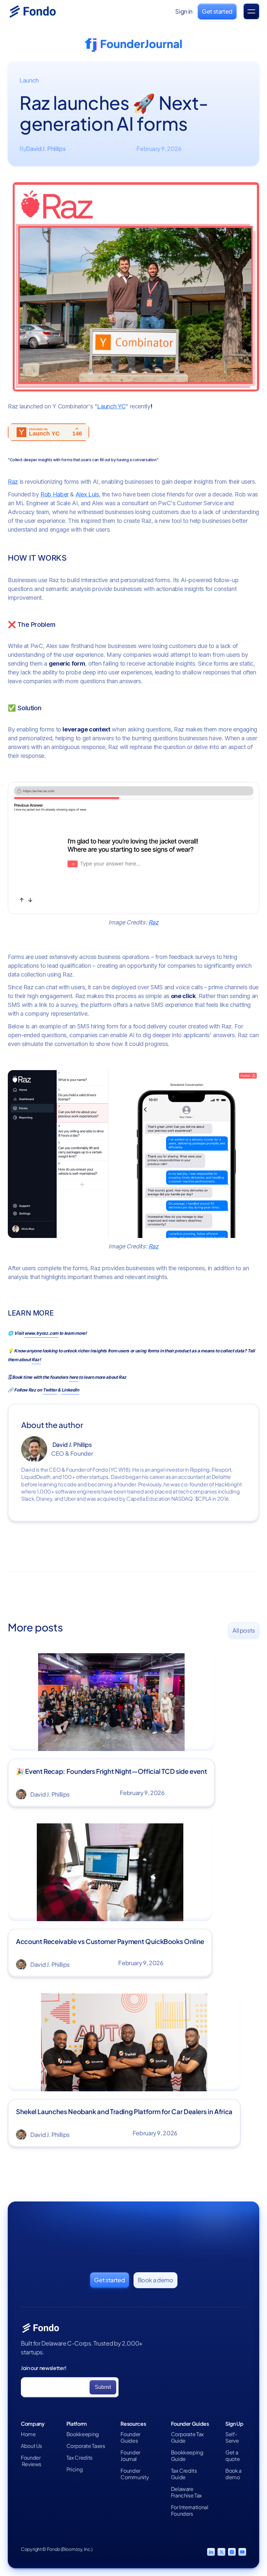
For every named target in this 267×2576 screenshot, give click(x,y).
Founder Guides (130, 2437)
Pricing (75, 2469)
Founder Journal (130, 2456)
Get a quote (232, 2456)
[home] (40, 11)
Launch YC (111, 406)
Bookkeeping (83, 2434)
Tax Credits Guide (184, 2474)
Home (28, 2434)
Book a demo (233, 2474)
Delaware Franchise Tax (186, 2492)
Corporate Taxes (86, 2446)
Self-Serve (232, 2437)
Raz (13, 482)
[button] (251, 11)
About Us (31, 2446)
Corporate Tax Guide (187, 2437)
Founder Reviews (31, 2461)
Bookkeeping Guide (187, 2456)
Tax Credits (79, 2458)
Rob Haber (55, 494)
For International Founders (190, 2510)
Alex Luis (87, 494)
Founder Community (135, 2474)
